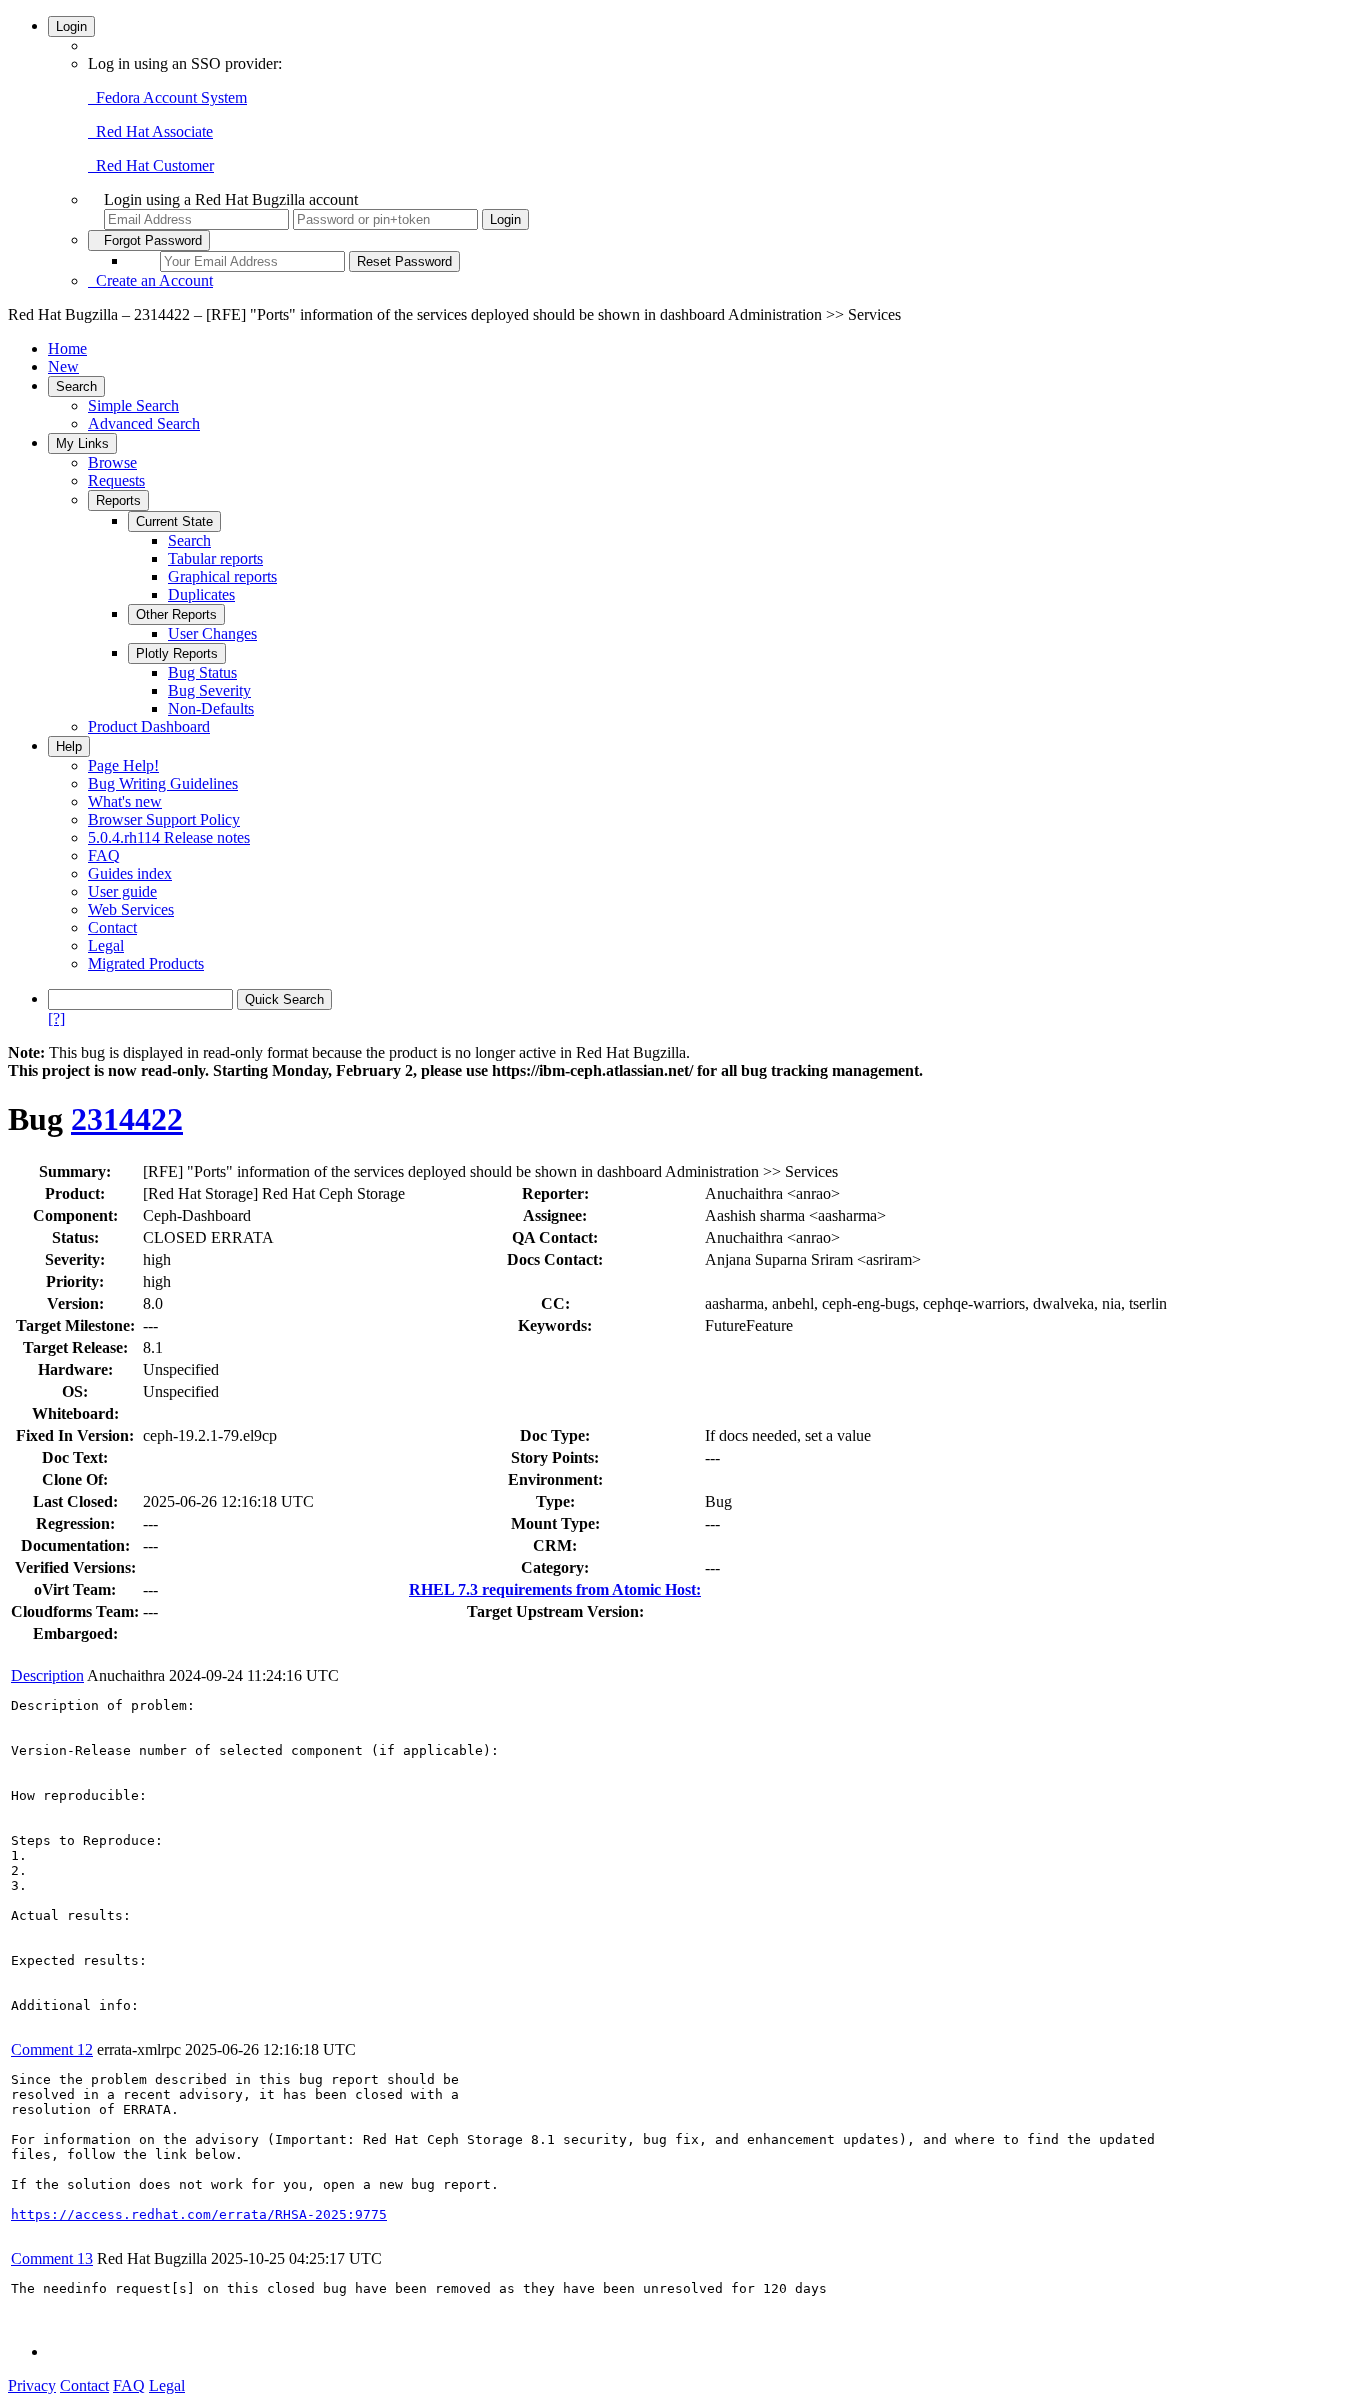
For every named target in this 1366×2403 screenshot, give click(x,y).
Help (69, 746)
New (63, 366)
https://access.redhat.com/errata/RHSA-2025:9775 (199, 2214)
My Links (82, 443)
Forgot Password (149, 240)
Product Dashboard (149, 726)
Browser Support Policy (164, 819)
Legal (106, 945)
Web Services (131, 909)
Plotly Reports (177, 653)
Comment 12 (52, 2049)
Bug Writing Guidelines (163, 783)
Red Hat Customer (151, 165)
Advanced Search (144, 423)
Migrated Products (146, 963)
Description (47, 1675)
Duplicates (201, 594)
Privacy (32, 2385)
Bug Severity (209, 690)
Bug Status (202, 672)
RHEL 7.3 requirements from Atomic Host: (555, 1589)
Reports (118, 500)
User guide (122, 891)
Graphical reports (222, 576)
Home (67, 348)
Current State (174, 521)
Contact (112, 927)
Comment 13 (52, 2258)
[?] (56, 1018)
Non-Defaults (211, 708)
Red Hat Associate (150, 131)
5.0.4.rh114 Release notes (169, 837)
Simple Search (133, 405)
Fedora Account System (167, 97)
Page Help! (123, 765)
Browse (112, 462)
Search (76, 386)
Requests (116, 480)
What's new (125, 801)
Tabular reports (215, 558)
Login (71, 26)
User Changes (212, 633)
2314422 (127, 1119)
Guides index (130, 873)
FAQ (104, 855)
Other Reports (176, 614)
